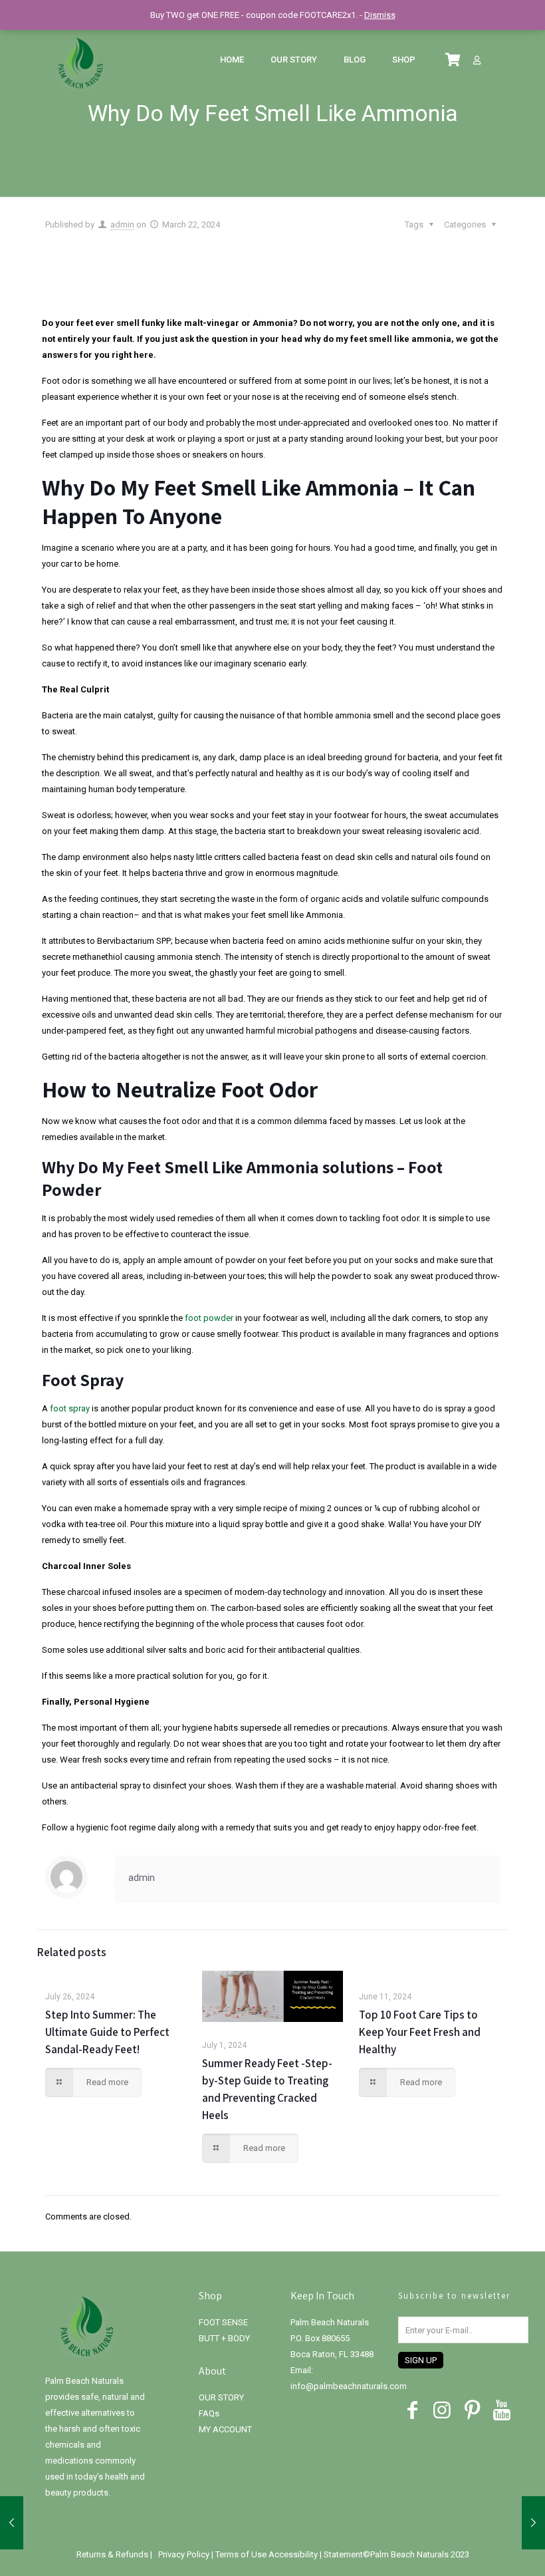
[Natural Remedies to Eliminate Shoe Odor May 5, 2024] (533, 2523)
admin (122, 224)
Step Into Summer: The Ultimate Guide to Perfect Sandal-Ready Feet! (107, 2032)
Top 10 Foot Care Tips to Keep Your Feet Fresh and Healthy (420, 2032)
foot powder (209, 1318)
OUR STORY (221, 2397)
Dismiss (380, 15)
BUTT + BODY (224, 2338)
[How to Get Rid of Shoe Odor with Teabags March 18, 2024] (12, 2523)
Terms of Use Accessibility (267, 2554)
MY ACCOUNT (225, 2429)
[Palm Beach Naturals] (80, 60)
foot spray (70, 1408)
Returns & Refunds (113, 2554)
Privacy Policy (185, 2554)
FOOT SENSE (223, 2322)
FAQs (209, 2413)
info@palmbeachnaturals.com (349, 2386)
